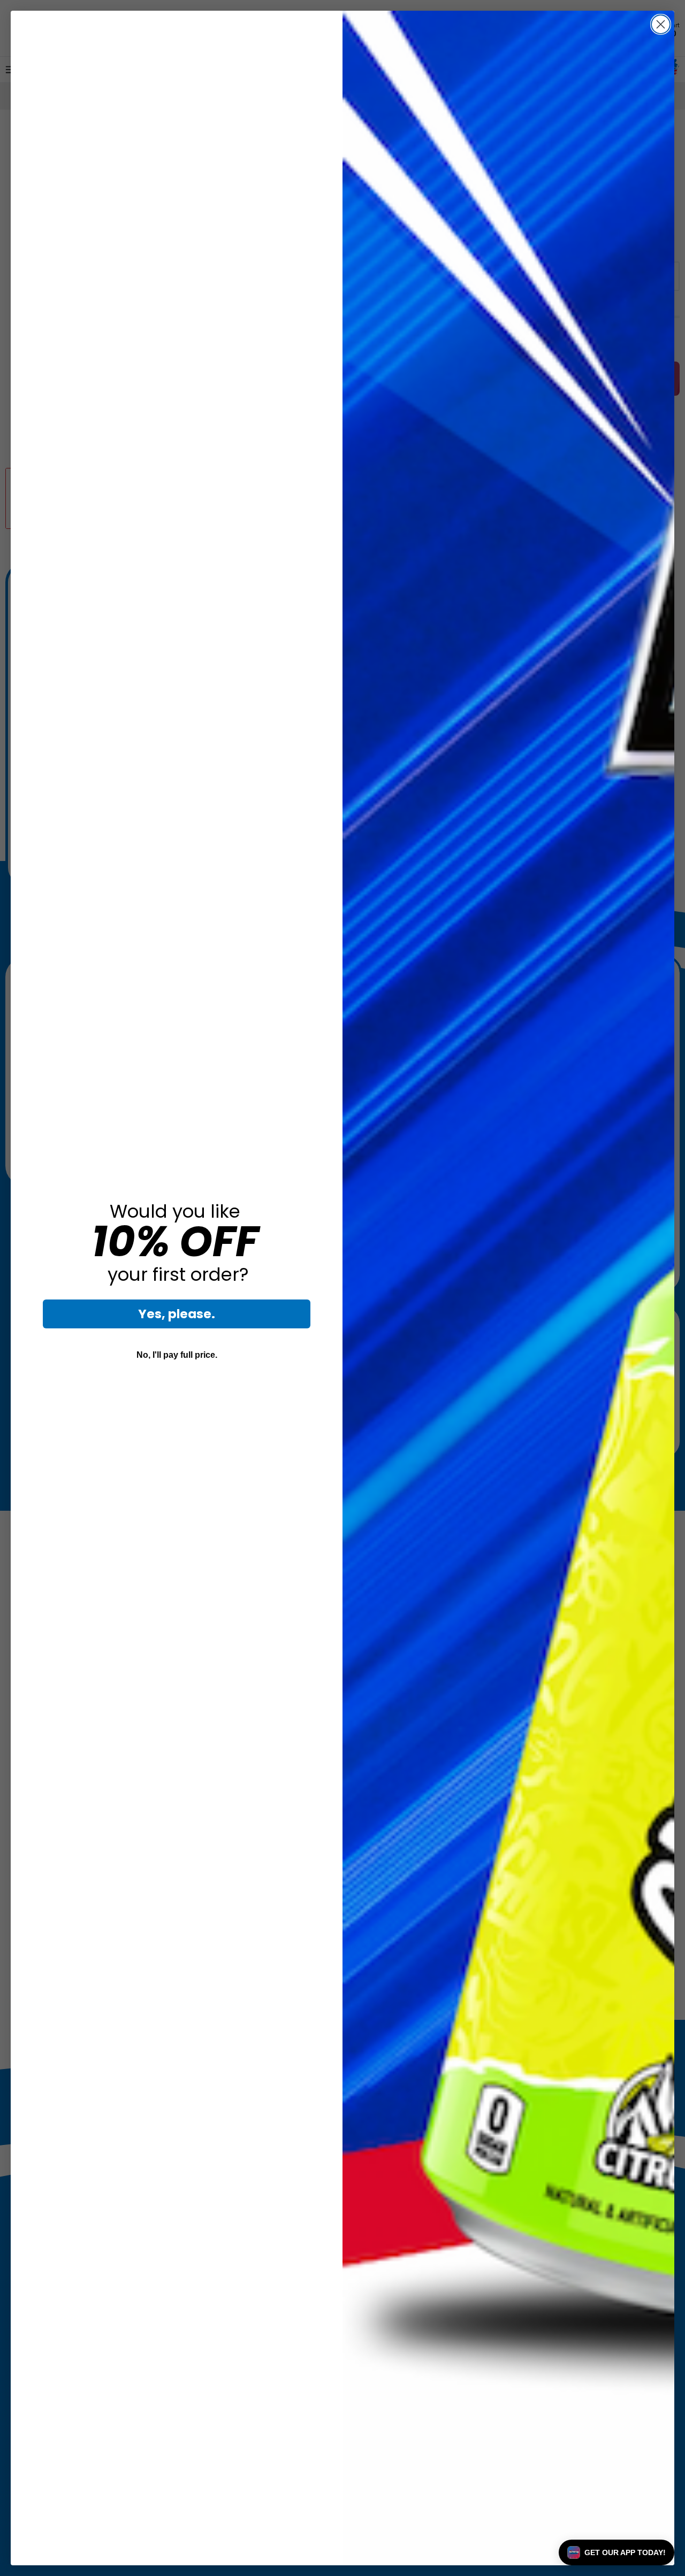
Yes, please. (177, 1314)
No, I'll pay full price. (177, 1355)
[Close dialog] (661, 24)
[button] (616, 2552)
